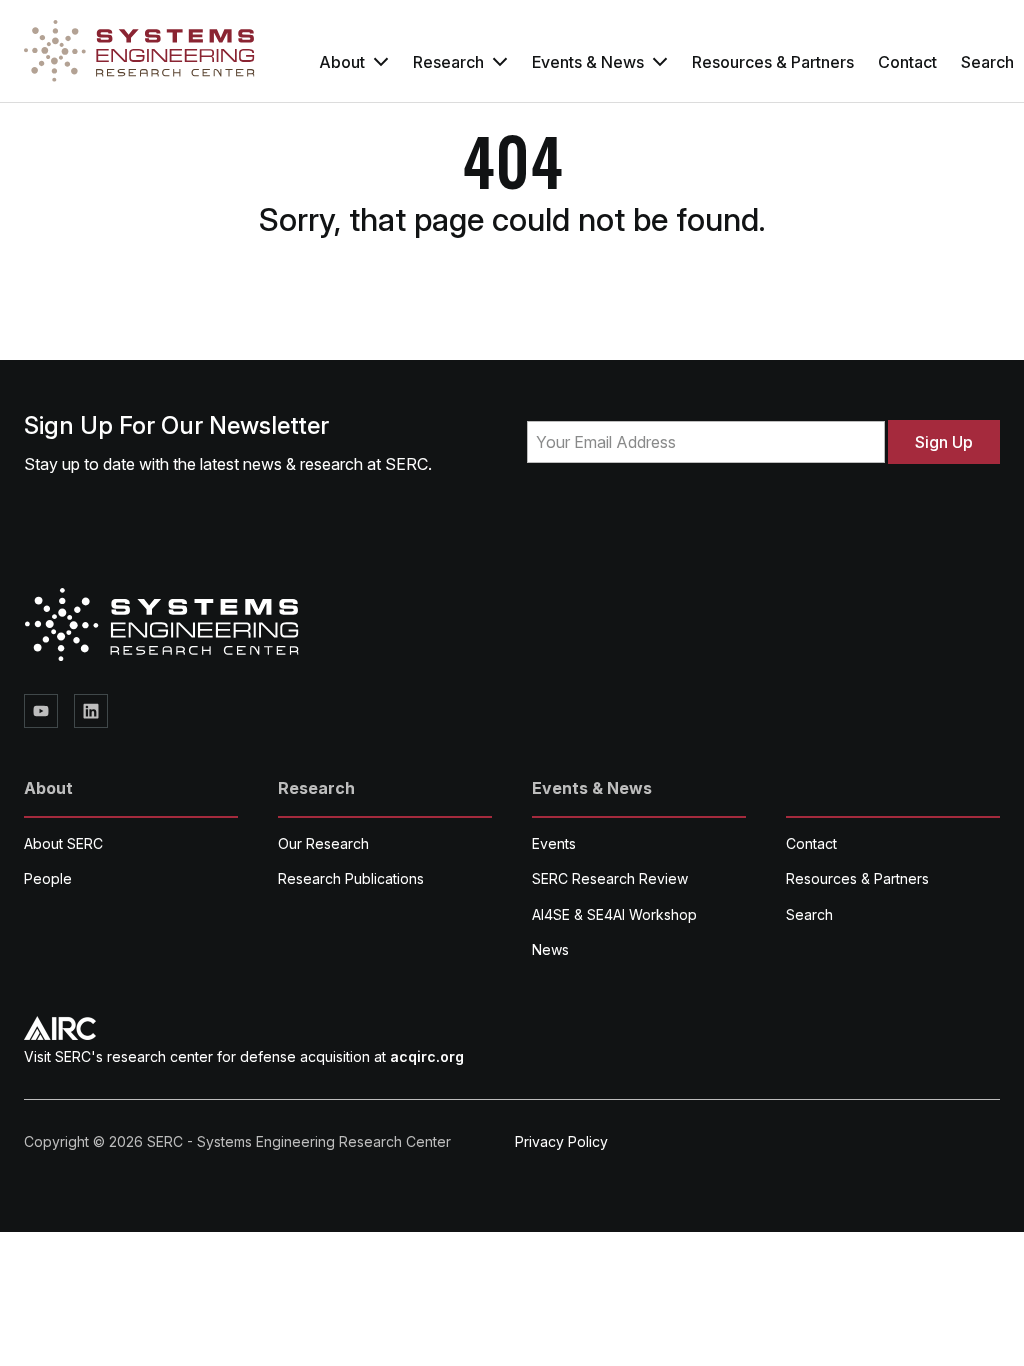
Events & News (588, 62)
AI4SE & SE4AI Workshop (614, 914)
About (342, 62)
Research (448, 62)
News (550, 949)
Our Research (323, 843)
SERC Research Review (610, 878)
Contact (907, 62)
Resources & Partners (773, 62)
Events (554, 843)
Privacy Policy (561, 1141)
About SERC (63, 843)
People (48, 878)
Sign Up (944, 442)
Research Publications (351, 878)
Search (809, 914)
